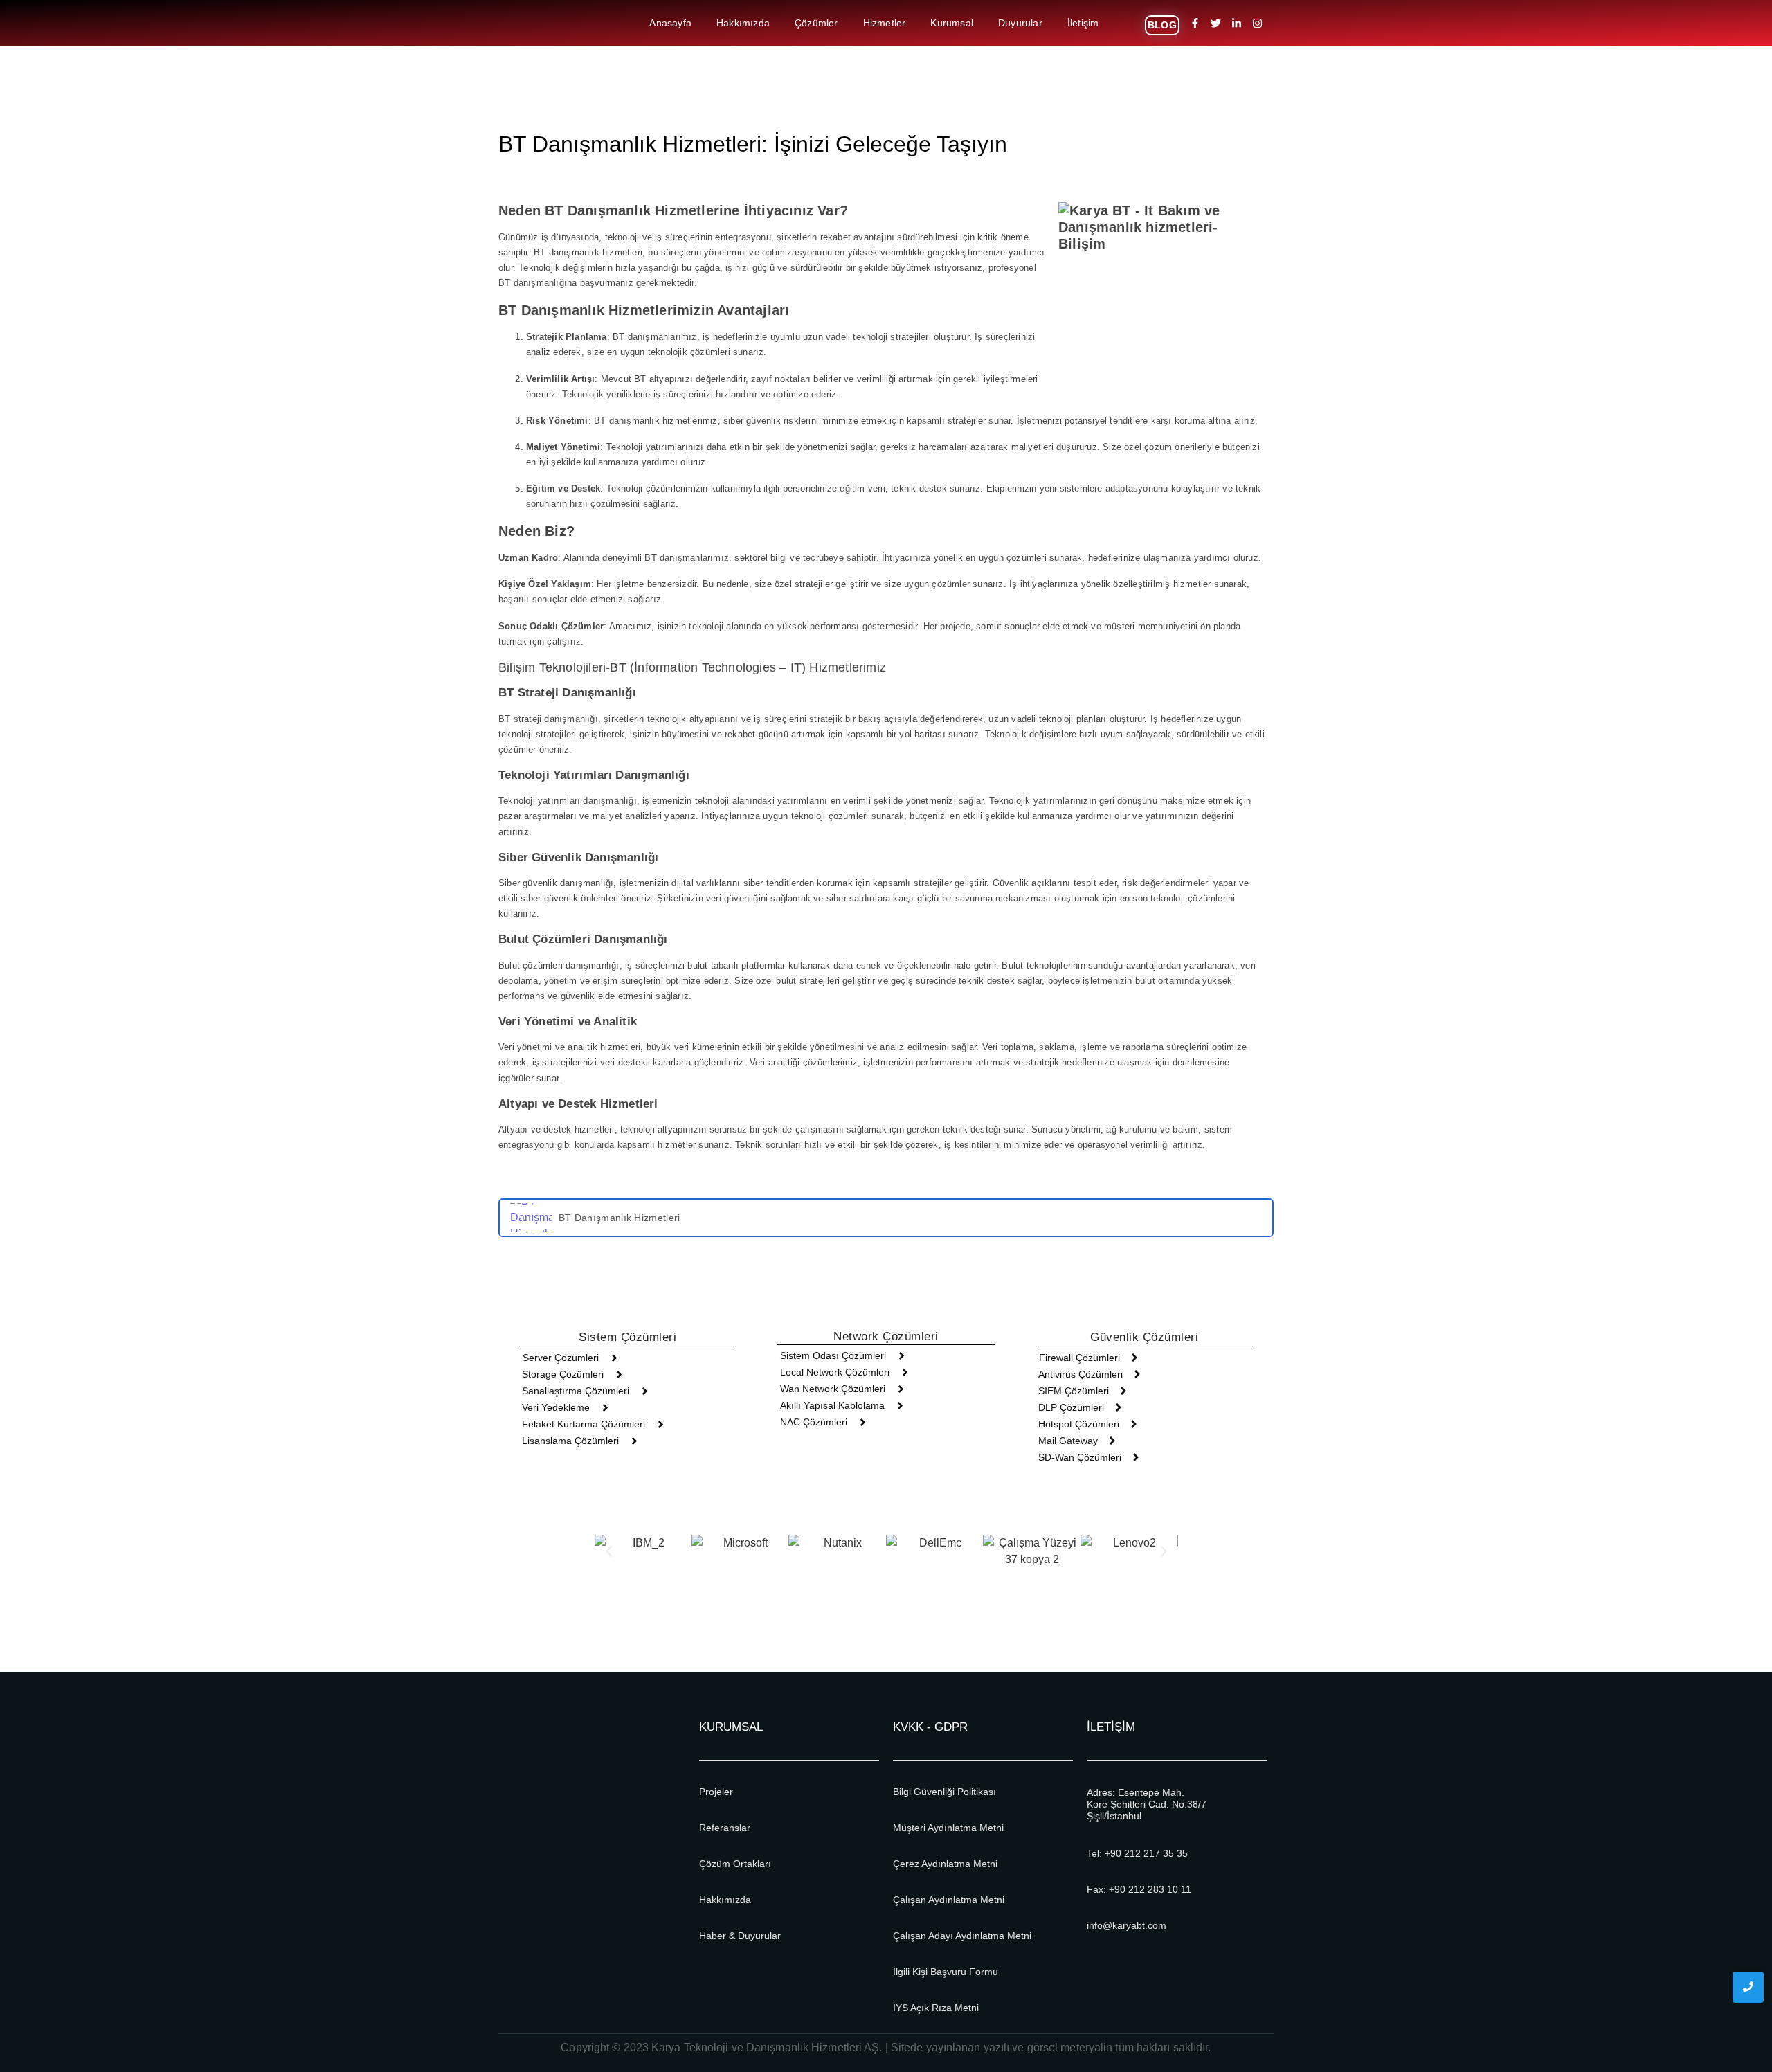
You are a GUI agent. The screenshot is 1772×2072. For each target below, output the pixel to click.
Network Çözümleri (886, 1336)
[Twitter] (1216, 24)
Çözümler (816, 23)
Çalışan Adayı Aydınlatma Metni (962, 1936)
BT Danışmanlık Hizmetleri (620, 1218)
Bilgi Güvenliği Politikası (944, 1792)
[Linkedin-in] (1237, 24)
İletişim (1083, 23)
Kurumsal (952, 23)
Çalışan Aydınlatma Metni (949, 1900)
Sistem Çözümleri (627, 1337)
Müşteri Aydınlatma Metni (948, 1828)
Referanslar (725, 1828)
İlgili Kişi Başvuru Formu (946, 1972)
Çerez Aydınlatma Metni (945, 1864)
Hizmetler (885, 23)
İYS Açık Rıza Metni (936, 2008)
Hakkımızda (743, 23)
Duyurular (1020, 23)
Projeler (716, 1792)
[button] (609, 1552)
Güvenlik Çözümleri (1144, 1337)
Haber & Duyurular (740, 1936)
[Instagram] (1258, 24)
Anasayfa (670, 23)
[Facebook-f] (1195, 24)
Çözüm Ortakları (735, 1864)
